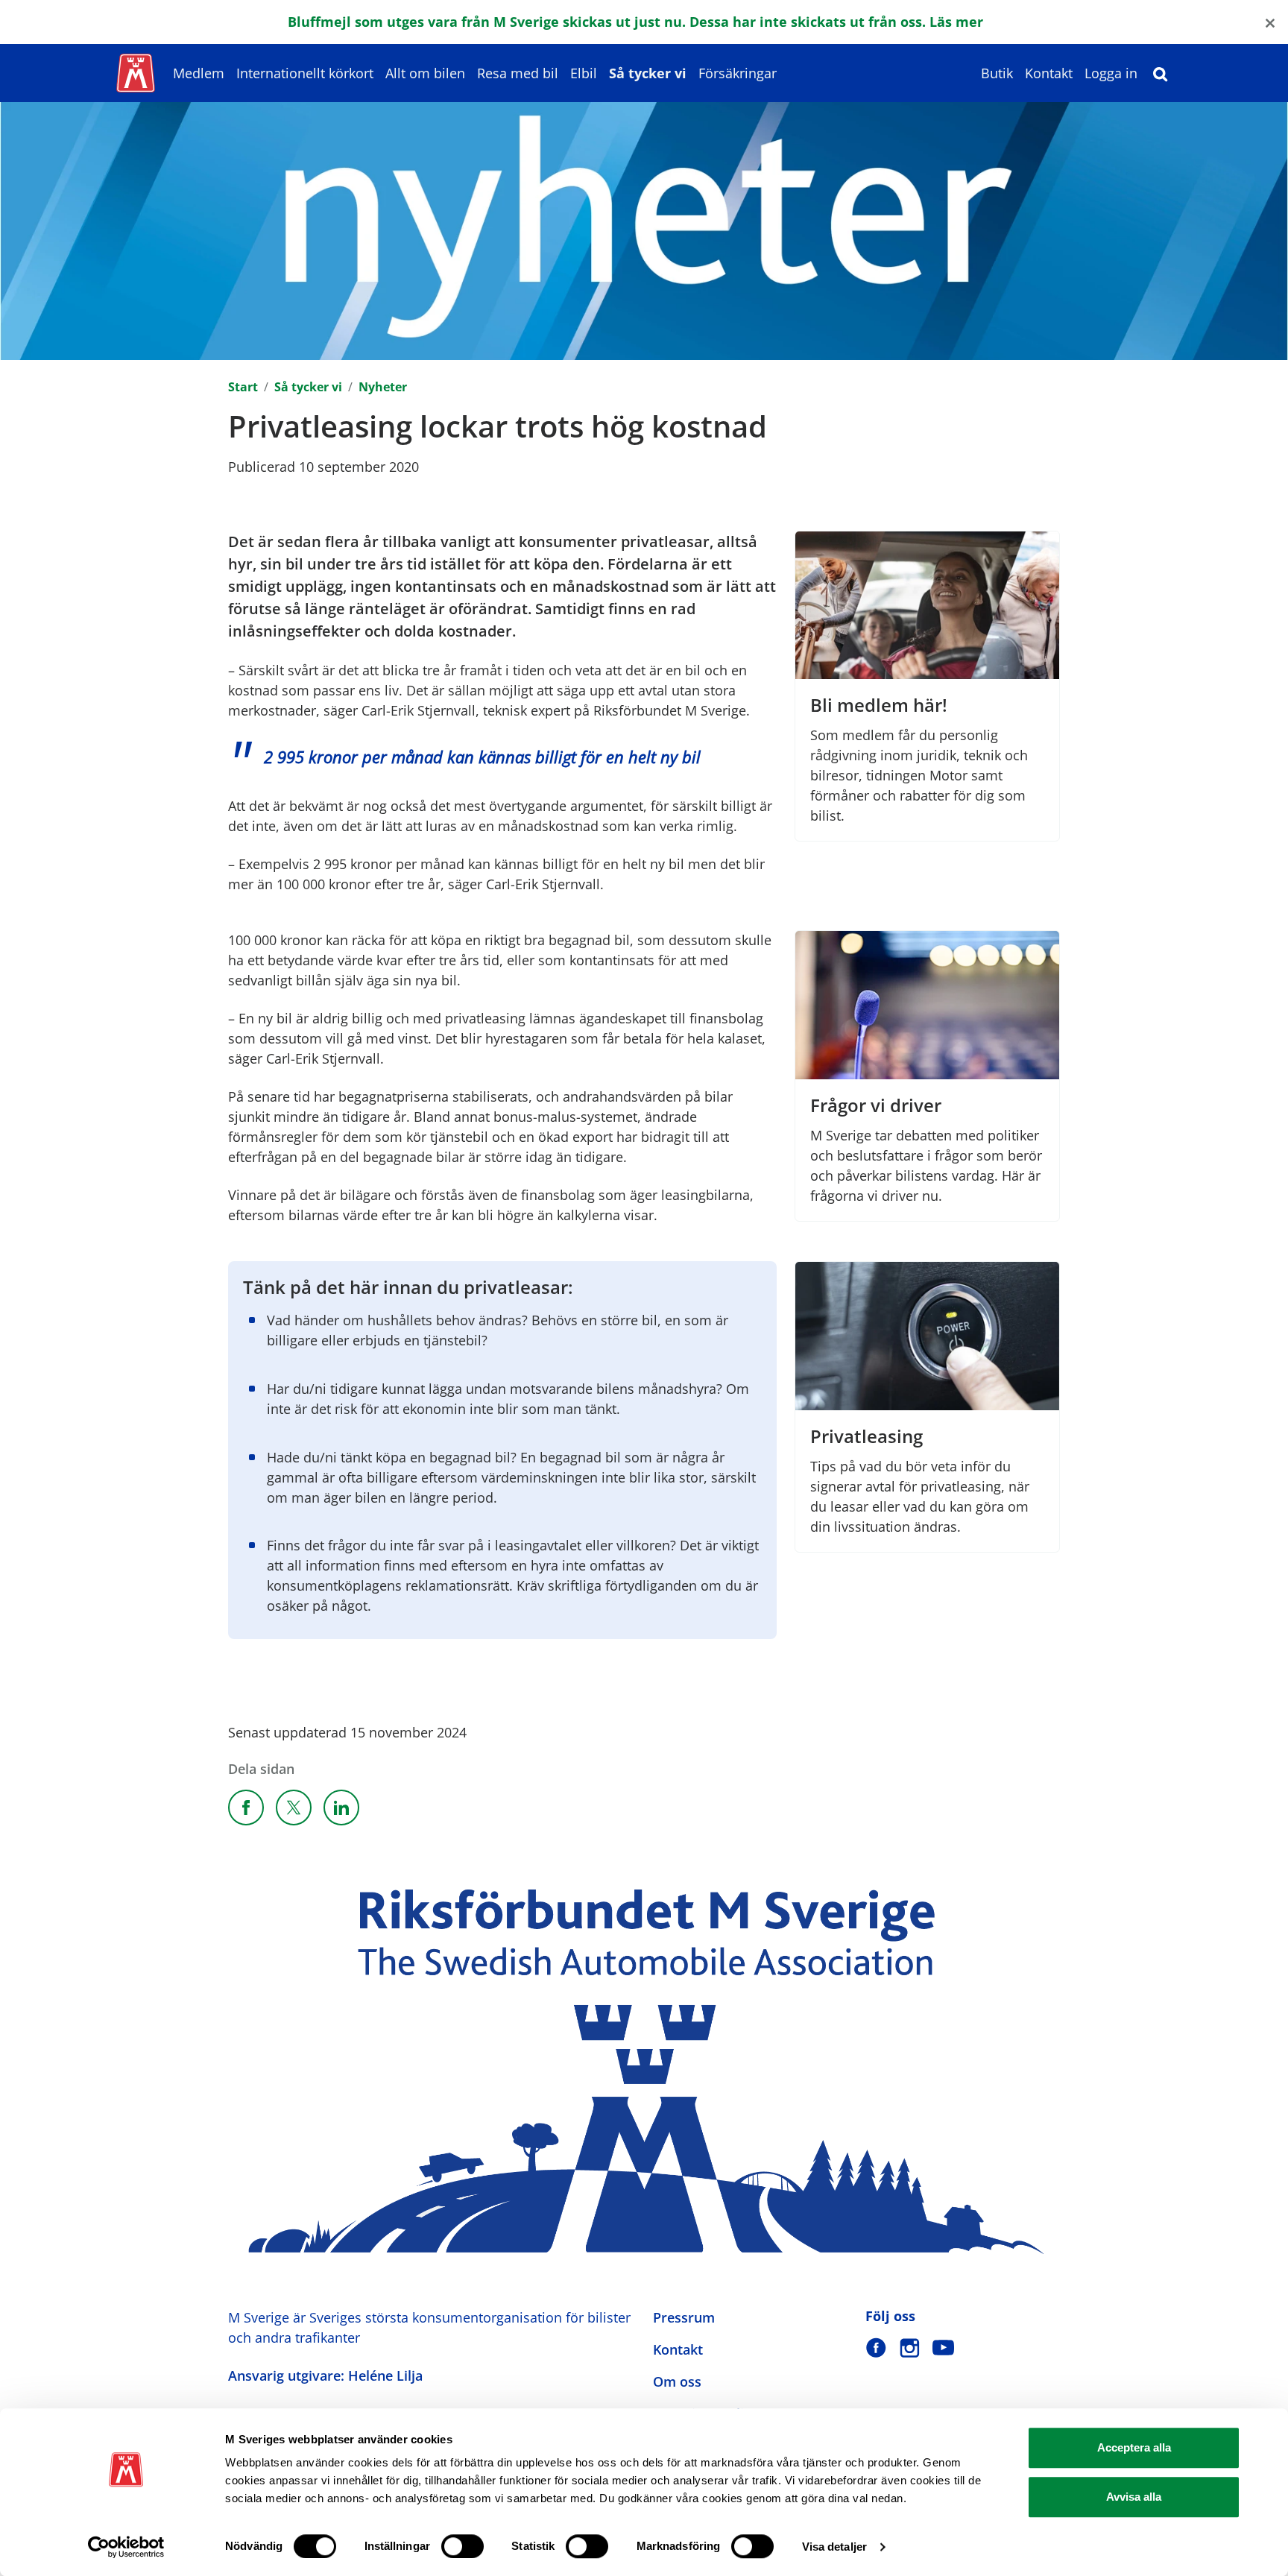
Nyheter (383, 387)
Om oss (677, 2381)
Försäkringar (738, 73)
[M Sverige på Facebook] (876, 2348)
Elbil (584, 73)
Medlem (199, 73)
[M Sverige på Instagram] (910, 2348)
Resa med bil (518, 73)
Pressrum (684, 2317)
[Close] (1270, 22)
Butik (997, 73)
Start (243, 387)
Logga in (1111, 73)
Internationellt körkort (305, 73)
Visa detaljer (834, 2547)
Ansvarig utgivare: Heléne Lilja (325, 2375)
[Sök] (1161, 73)
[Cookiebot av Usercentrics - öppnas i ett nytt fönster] (126, 2547)
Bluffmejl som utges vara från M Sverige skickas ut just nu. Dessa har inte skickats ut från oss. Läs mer (635, 22)
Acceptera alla (1134, 2447)
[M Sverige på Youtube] (943, 2348)
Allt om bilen (425, 73)
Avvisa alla (1134, 2497)
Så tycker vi (648, 73)
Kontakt (1049, 73)
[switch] (463, 2546)
